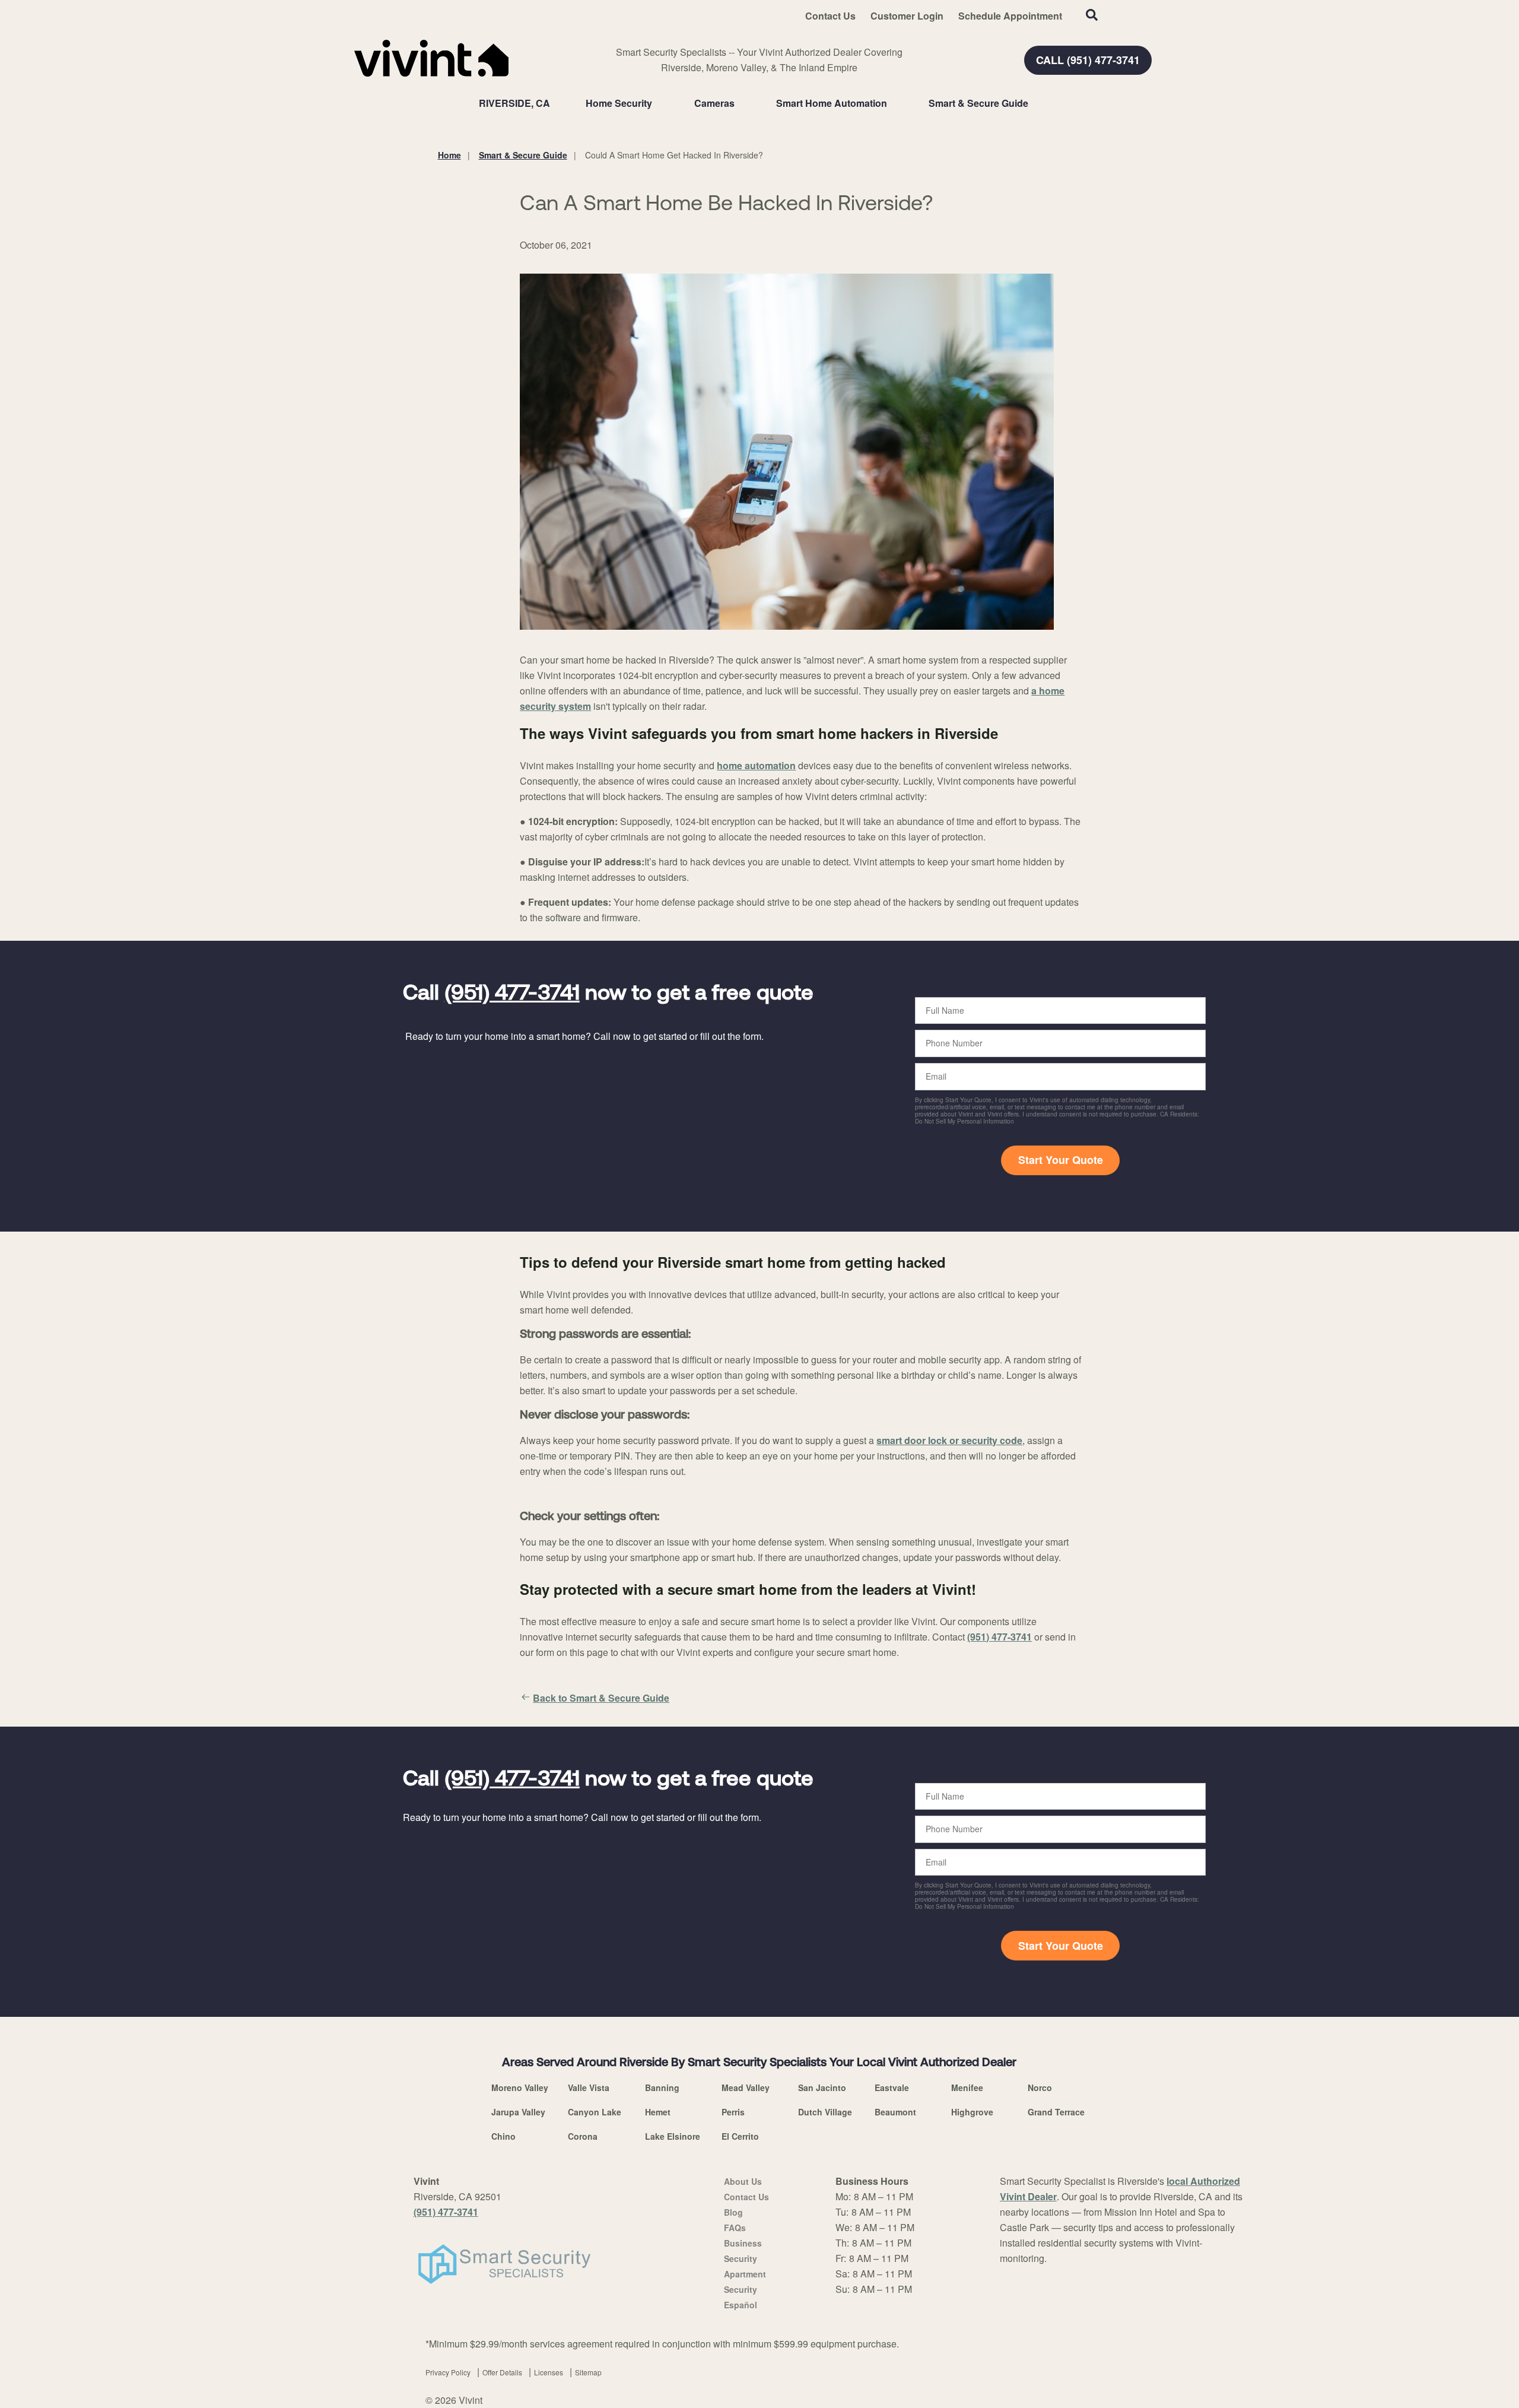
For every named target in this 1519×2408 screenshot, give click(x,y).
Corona (583, 2136)
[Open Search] (1092, 15)
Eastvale (892, 2087)
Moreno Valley (520, 2087)
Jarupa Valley (518, 2112)
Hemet (658, 2112)
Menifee (967, 2087)
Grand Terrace (1056, 2112)
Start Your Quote (1061, 1160)
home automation (756, 765)
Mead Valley (746, 2087)
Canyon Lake (595, 2112)
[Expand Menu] (658, 103)
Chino (503, 2136)
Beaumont (895, 2112)
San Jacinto (822, 2087)
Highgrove (972, 2112)
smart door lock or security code (949, 1440)
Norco (1040, 2087)
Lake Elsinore (673, 2136)
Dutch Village (825, 2112)
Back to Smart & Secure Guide (601, 1698)
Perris (733, 2112)
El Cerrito (740, 2136)
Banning (662, 2087)
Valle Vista (589, 2087)
